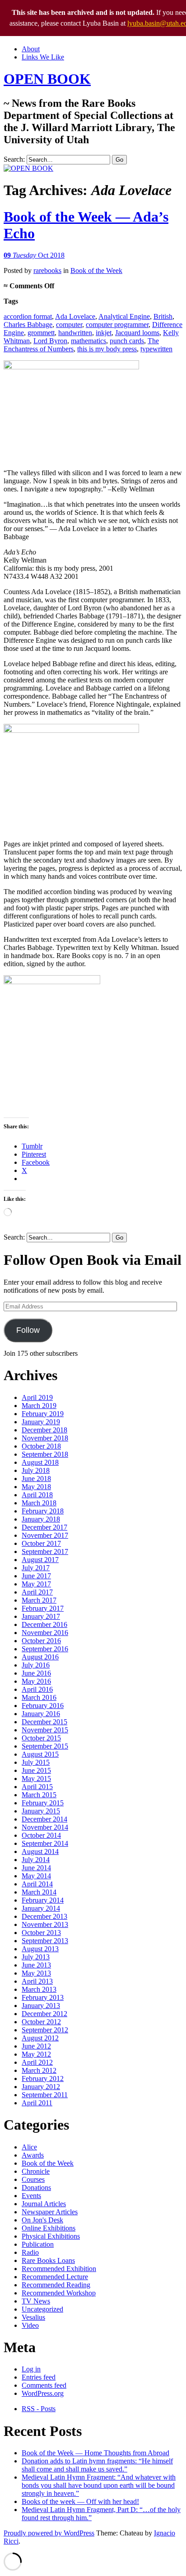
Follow (28, 1330)
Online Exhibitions (49, 2228)
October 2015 (41, 1738)
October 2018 (41, 1446)
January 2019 (41, 1422)
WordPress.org (43, 2393)
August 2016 (40, 1657)
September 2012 (45, 2030)
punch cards (127, 341)
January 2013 (41, 2006)
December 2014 (44, 1819)
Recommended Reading (56, 2285)
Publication (38, 2244)
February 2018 (43, 1511)
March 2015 (39, 1795)
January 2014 (41, 1908)
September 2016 (45, 1649)
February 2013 (43, 1997)
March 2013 (39, 1989)
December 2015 (44, 1722)
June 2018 (36, 1479)
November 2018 (45, 1438)
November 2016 (45, 1633)
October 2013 (41, 1933)
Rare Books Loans (48, 2260)
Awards (33, 2155)
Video (30, 2325)
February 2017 (43, 1608)
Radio (30, 2252)
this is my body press (107, 349)
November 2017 (45, 1535)
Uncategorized (42, 2309)
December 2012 (44, 2014)
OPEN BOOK (47, 79)
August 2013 (40, 1949)
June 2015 (36, 1770)
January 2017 (41, 1616)
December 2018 (44, 1430)
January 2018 (41, 1519)
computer (69, 325)
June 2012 (36, 2046)
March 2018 (39, 1503)
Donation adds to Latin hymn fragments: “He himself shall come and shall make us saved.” (97, 2465)
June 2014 (36, 1868)
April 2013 (37, 1981)
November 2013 (45, 1924)
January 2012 (41, 2087)
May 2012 (36, 2054)
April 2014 (37, 1884)
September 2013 (45, 1941)
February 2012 (43, 2079)
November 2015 (45, 1730)
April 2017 (37, 1592)
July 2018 (36, 1470)
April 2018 (37, 1495)
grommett (41, 333)
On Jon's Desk (42, 2220)
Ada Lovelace (75, 316)
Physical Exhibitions (51, 2236)
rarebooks (47, 270)
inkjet (104, 333)
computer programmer (117, 325)
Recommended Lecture (55, 2277)
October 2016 (41, 1641)
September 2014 (45, 1843)
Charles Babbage (28, 325)
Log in (31, 2369)
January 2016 (41, 1714)
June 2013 (36, 1965)
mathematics (88, 341)
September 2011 (45, 2095)
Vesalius (33, 2317)
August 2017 (40, 1560)
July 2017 (36, 1568)
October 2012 (41, 2022)
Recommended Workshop (59, 2293)
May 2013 (36, 1973)
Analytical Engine (124, 316)
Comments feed (44, 2385)
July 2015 (36, 1762)
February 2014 (43, 1900)
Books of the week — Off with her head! (80, 2501)
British (163, 316)
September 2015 (45, 1746)
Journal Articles (44, 2204)
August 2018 (40, 1462)
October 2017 (41, 1543)
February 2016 (43, 1706)
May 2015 (36, 1779)
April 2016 (37, 1689)
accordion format (28, 316)
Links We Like (43, 57)
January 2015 (41, 1811)
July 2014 (36, 1860)
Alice (29, 2147)
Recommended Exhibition (59, 2269)
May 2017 (36, 1584)
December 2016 (44, 1624)
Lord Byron (50, 341)
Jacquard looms (137, 333)
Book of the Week (96, 270)
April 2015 (37, 1787)
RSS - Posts (39, 2409)
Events (31, 2196)
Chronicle (36, 2171)
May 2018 (36, 1487)
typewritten (156, 349)
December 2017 (44, 1527)
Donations (36, 2188)
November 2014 (45, 1827)
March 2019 (39, 1406)
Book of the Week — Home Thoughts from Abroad (95, 2453)
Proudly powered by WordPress (49, 2533)
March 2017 (39, 1600)
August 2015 (40, 1754)
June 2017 (36, 1576)
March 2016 (39, 1697)
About (31, 49)
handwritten (75, 333)
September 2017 (45, 1552)
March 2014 (39, 1892)
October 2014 (41, 1835)
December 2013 (44, 1916)
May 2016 (36, 1681)
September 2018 (45, 1454)
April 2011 (37, 2103)
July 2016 (36, 1665)
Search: (14, 159)
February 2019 (43, 1414)
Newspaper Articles (50, 2212)
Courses (33, 2179)
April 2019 (37, 1397)
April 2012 (37, 2062)
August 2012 (40, 2038)
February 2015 (43, 1803)
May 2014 (36, 1876)
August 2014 (40, 1851)
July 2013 (36, 1957)
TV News (36, 2301)
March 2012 (39, 2070)
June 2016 (36, 1673)
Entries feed (39, 2377)
